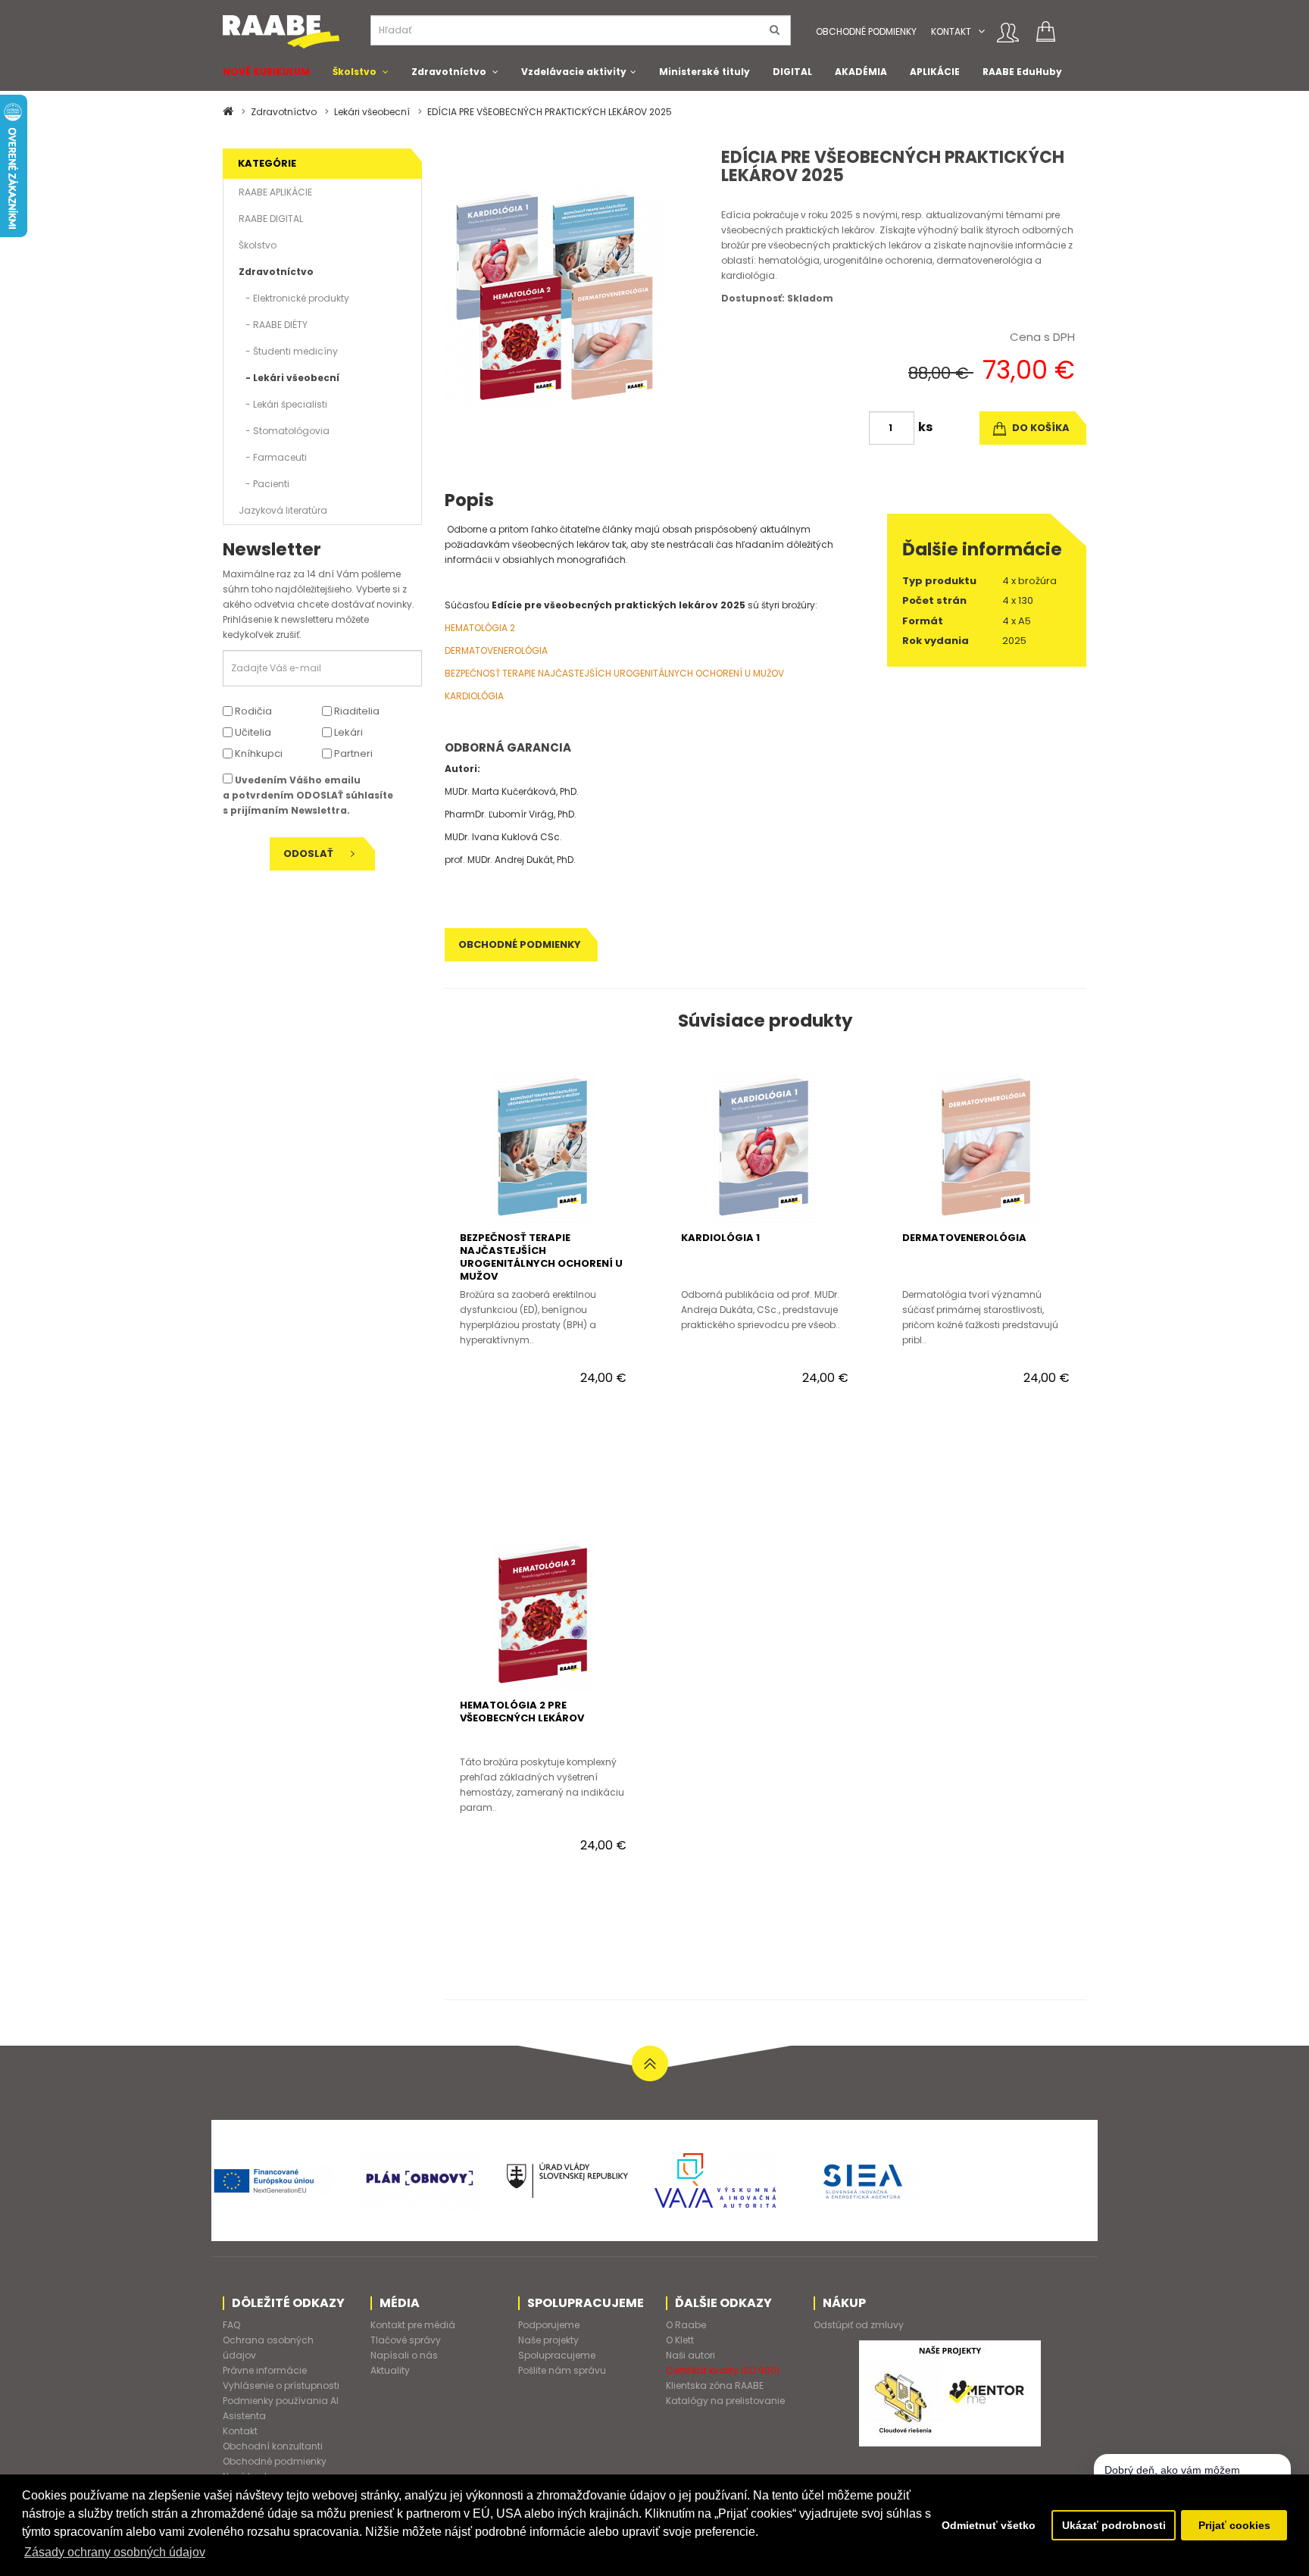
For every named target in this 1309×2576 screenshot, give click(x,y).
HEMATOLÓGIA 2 (480, 628)
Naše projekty (548, 2340)
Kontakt (951, 31)
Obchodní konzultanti (273, 2446)
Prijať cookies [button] (1234, 2525)
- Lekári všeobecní (289, 378)
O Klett (680, 2340)
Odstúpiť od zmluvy (859, 2325)
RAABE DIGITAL (271, 219)
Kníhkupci (258, 753)
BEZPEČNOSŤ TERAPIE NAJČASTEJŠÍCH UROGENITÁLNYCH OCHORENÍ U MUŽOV (614, 673)
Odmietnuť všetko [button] (989, 2525)
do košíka (1040, 428)
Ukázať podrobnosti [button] (1114, 2525)
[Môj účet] (1008, 33)
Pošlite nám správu (562, 2370)
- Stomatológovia (284, 431)
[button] (981, 31)
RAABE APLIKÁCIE (275, 192)
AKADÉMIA (861, 72)
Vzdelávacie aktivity (574, 72)
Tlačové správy (406, 2340)
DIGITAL (792, 72)
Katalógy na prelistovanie (725, 2401)
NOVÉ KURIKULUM (266, 72)
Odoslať (309, 853)
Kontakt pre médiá (413, 2325)
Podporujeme (549, 2325)
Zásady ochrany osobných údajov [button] (115, 2552)
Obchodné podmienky (866, 31)
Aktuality (390, 2370)
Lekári (347, 732)
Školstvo (355, 72)
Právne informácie (265, 2370)
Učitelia (252, 732)
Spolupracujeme (557, 2355)
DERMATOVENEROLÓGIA (496, 650)
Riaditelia (356, 711)
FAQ (231, 2325)
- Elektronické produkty (294, 298)
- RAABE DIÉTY (273, 325)
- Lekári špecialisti (283, 404)
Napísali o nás (404, 2355)
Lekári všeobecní (372, 112)
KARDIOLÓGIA (474, 696)
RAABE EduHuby (1022, 72)
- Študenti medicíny (288, 351)
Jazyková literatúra (283, 510)
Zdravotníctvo (449, 72)
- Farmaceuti (273, 457)
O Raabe (686, 2325)
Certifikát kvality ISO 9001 (723, 2370)
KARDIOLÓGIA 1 (720, 1238)
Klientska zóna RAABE (715, 2385)
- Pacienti (264, 484)
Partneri (352, 753)
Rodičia (252, 711)
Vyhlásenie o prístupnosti (281, 2385)
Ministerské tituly (704, 72)
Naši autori (690, 2355)
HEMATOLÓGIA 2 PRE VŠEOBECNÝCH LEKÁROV (522, 1712)
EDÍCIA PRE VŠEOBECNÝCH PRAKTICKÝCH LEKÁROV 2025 (550, 112)
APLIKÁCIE (935, 72)
